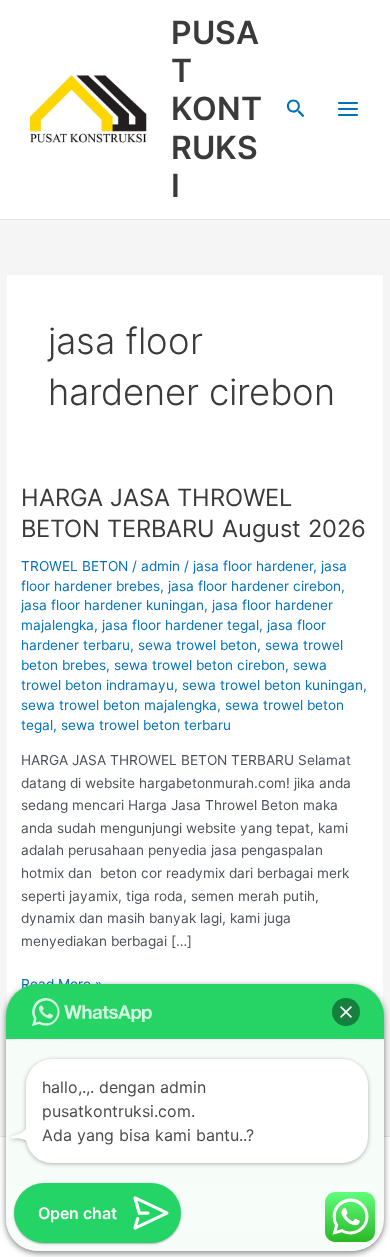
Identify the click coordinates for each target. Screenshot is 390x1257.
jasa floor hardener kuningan (112, 605)
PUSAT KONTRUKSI (216, 109)
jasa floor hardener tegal (180, 625)
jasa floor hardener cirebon (254, 586)
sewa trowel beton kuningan (272, 685)
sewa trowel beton (197, 645)
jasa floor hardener (253, 566)
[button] (296, 109)
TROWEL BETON (74, 566)
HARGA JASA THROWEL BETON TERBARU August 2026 (193, 513)
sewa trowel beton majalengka (119, 705)
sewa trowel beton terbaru (146, 725)
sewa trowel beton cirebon (199, 665)
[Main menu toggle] (348, 109)
